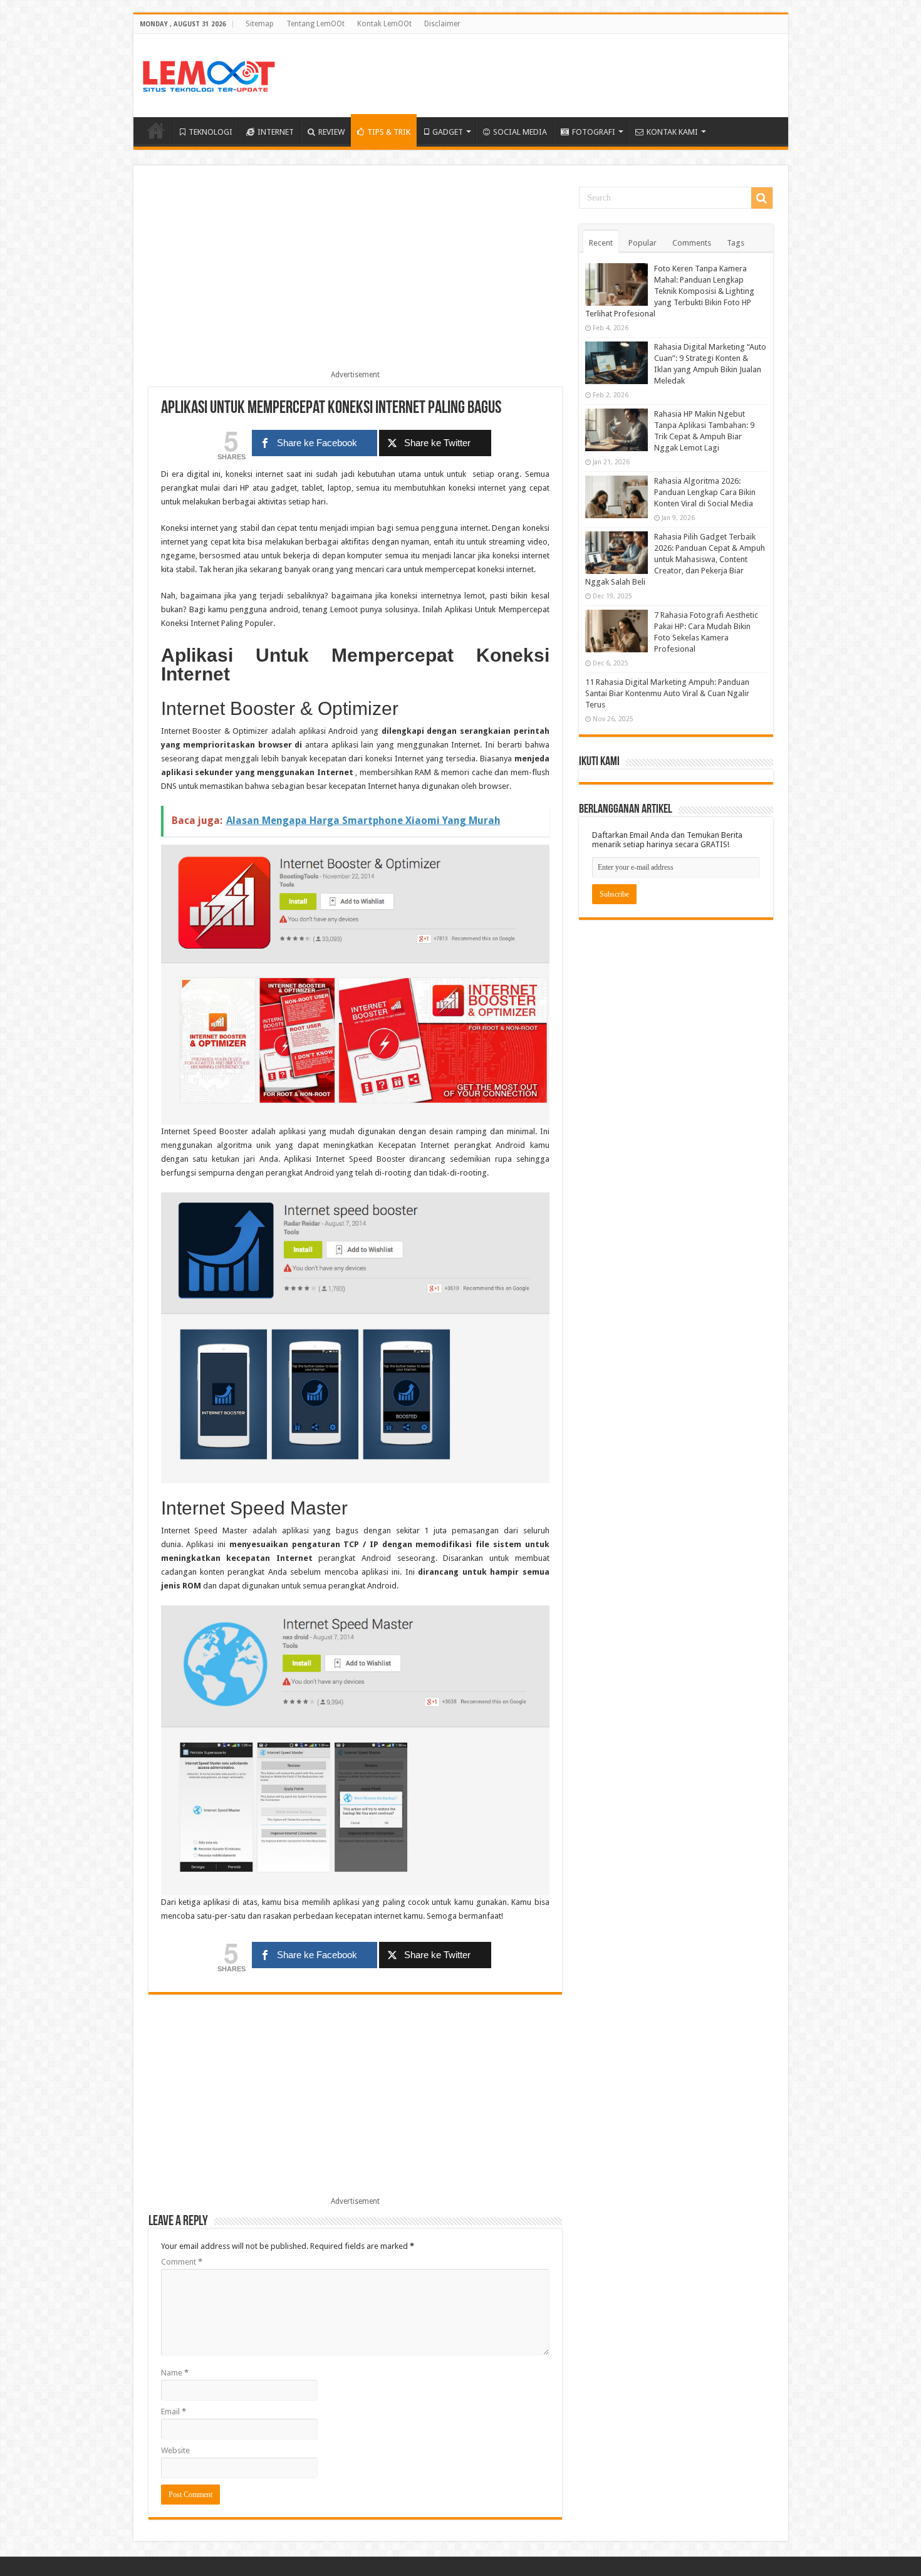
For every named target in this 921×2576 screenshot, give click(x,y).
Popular (643, 243)
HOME (156, 130)
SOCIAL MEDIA (520, 132)
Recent (601, 243)
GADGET (448, 132)
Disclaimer (442, 24)
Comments (692, 243)
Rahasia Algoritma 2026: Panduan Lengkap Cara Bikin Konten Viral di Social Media (705, 492)
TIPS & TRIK (389, 132)
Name (175, 2373)
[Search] (762, 198)
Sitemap (260, 24)
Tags (736, 243)
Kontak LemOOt (384, 24)
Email (174, 2412)
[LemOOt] (209, 74)
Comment (182, 2262)
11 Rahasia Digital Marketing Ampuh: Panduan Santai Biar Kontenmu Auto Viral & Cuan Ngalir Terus (667, 693)
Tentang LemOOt (315, 24)
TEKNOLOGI (211, 132)
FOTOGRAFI (594, 132)
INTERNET (276, 132)
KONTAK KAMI (672, 132)
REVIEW (331, 132)
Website (175, 2450)
